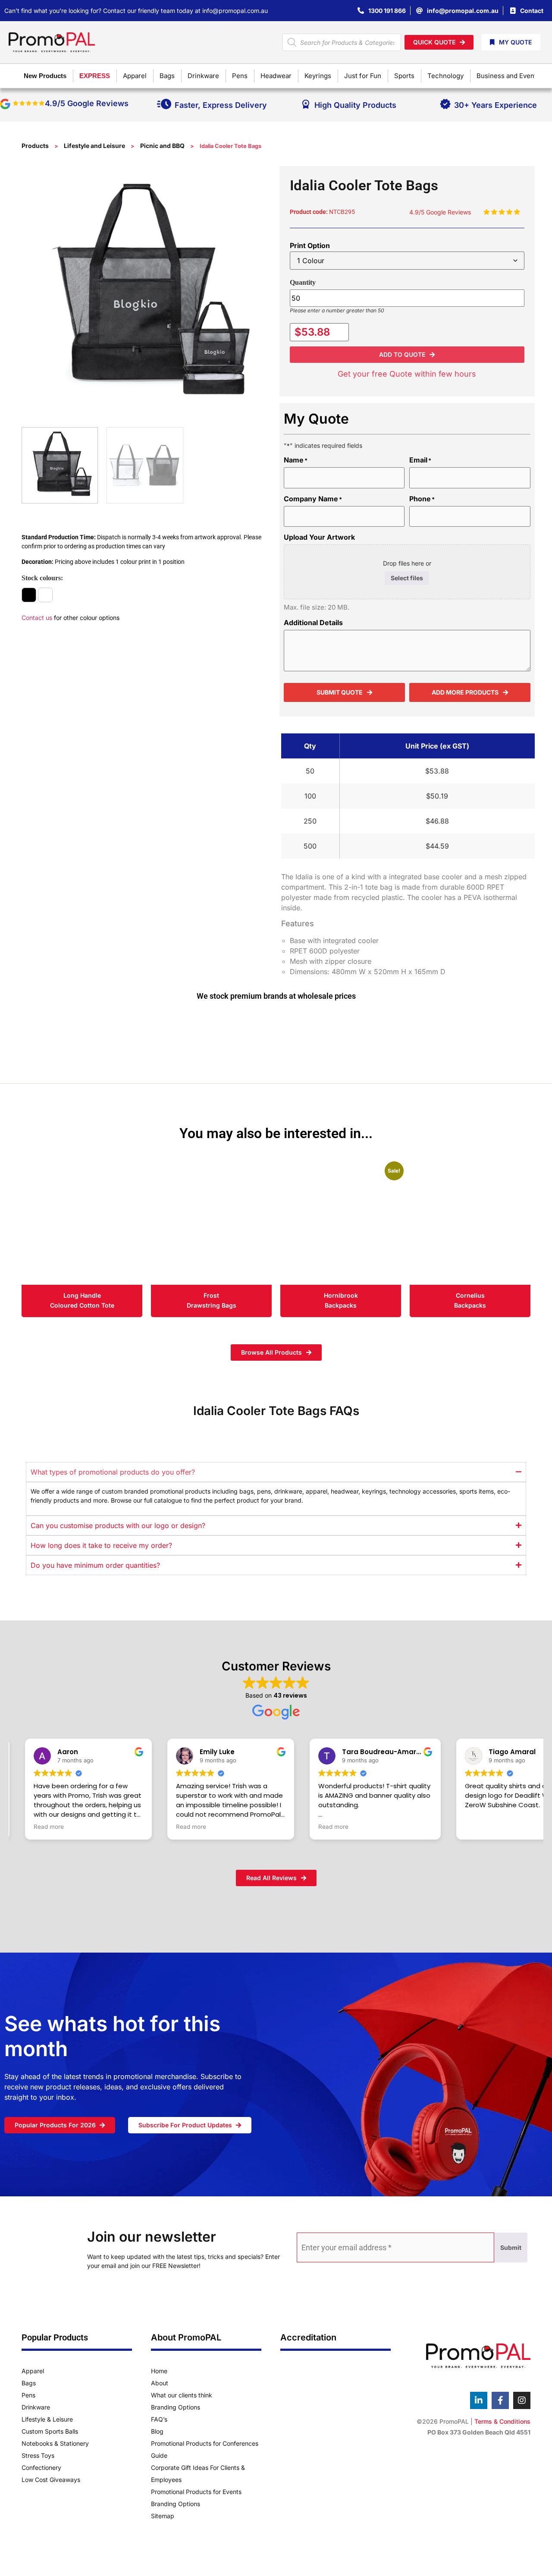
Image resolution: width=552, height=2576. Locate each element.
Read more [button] (49, 1827)
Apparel (33, 2371)
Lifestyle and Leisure (94, 146)
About (160, 2383)
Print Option (310, 245)
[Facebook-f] (500, 2400)
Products (35, 146)
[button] (407, 355)
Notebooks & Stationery (55, 2443)
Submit (511, 2247)
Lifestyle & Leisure (47, 2419)
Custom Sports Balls (50, 2431)
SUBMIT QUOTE (340, 692)
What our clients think (182, 2395)
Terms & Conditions (502, 2421)
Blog (157, 2431)
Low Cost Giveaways (51, 2480)
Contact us (37, 618)
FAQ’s (159, 2419)
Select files (407, 578)
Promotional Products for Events (196, 2492)
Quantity (303, 282)
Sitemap (163, 2516)
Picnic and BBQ (162, 146)
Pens (28, 2395)
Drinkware (36, 2407)
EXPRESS (95, 76)
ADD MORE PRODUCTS (465, 692)
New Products (45, 76)
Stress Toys (38, 2455)
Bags (29, 2383)
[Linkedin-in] (479, 2400)
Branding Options (176, 2407)
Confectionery (41, 2467)
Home (159, 2371)
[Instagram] (522, 2400)
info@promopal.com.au (235, 11)
